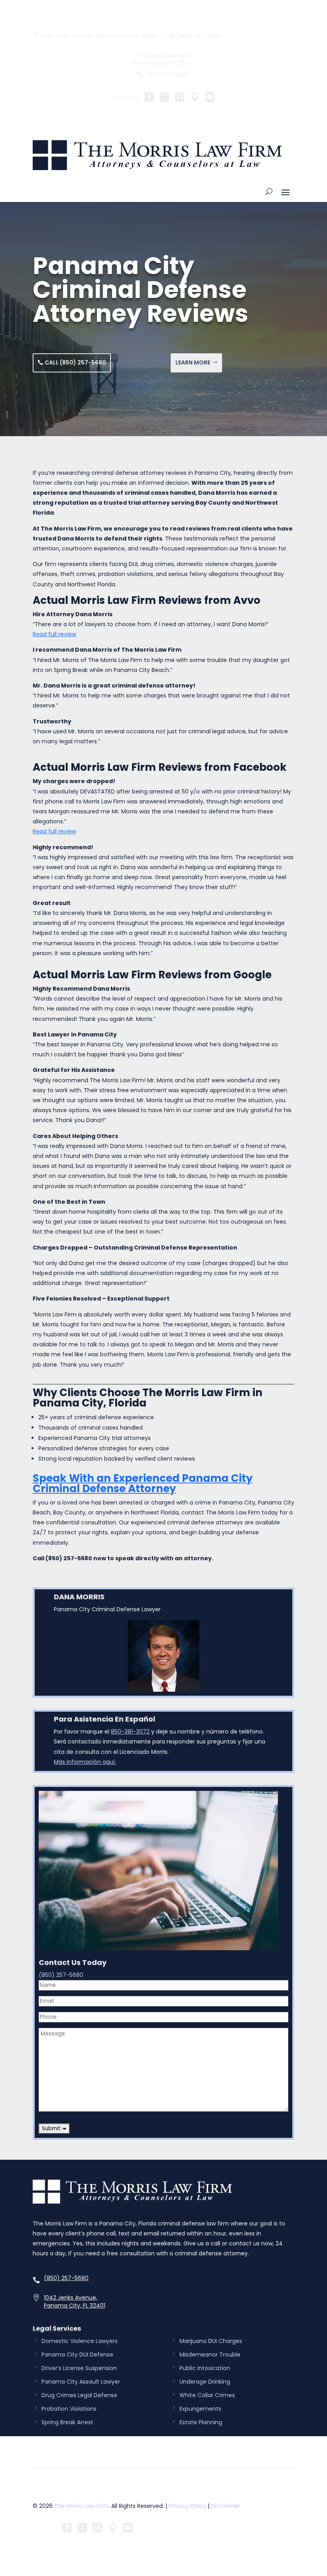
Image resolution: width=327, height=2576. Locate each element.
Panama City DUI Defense (77, 2355)
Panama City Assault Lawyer (81, 2382)
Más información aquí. (85, 1762)
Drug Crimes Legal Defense (79, 2395)
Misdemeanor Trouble (210, 2355)
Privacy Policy (187, 2506)
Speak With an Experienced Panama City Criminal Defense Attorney (143, 1483)
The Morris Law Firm (81, 2506)
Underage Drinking (205, 2382)
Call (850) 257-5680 (75, 362)
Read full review (54, 634)
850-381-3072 (130, 1732)
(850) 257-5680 (199, 36)
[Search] (269, 192)
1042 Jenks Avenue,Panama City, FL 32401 (75, 2302)
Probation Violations (69, 2409)
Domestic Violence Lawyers (80, 2341)
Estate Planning (201, 2422)
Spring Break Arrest (67, 2422)
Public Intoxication (205, 2368)
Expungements (200, 2409)
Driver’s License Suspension (79, 2368)
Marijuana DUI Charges (211, 2341)
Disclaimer (226, 2506)
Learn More (193, 362)
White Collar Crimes (207, 2395)
